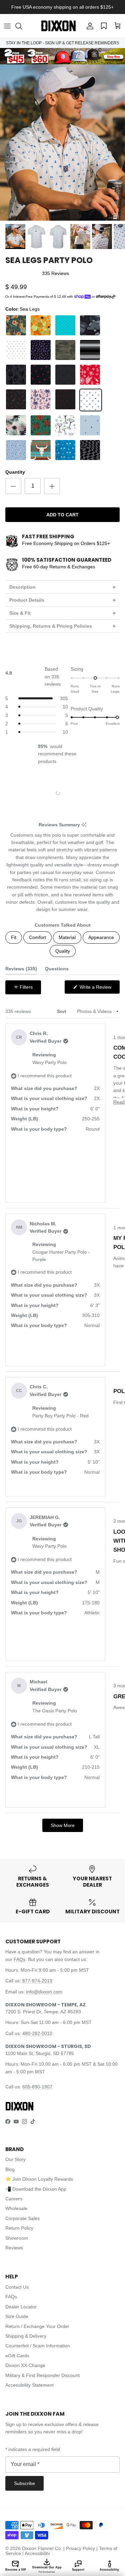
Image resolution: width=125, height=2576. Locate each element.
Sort (62, 1011)
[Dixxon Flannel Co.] (58, 26)
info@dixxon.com (44, 1992)
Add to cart (62, 515)
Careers (14, 2199)
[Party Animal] (65, 375)
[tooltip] (84, 825)
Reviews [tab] (21, 970)
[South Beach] (16, 425)
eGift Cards (17, 2356)
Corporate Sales (22, 2218)
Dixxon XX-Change (25, 2365)
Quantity (15, 472)
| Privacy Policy (80, 2548)
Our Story (15, 2159)
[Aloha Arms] (16, 325)
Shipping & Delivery (26, 2336)
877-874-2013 (37, 1981)
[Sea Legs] (91, 400)
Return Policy (19, 2228)
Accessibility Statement (29, 2385)
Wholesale (16, 2208)
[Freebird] (65, 350)
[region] (63, 793)
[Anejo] (41, 325)
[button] (22, 26)
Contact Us (17, 2287)
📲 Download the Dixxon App (36, 2189)
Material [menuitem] (67, 937)
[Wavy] (90, 450)
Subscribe (24, 2483)
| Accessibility (36, 2553)
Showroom (17, 2238)
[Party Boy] (90, 375)
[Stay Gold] (41, 425)
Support (78, 2570)
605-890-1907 (37, 2087)
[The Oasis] (90, 425)
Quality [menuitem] (63, 951)
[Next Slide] (82, 793)
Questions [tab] (57, 970)
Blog (10, 2169)
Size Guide (17, 2316)
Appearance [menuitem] (101, 937)
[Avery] (65, 325)
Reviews (14, 2248)
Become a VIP (16, 2570)
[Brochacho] (16, 350)
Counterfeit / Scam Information (38, 2346)
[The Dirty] (65, 425)
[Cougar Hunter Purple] (41, 350)
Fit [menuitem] (14, 937)
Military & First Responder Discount (42, 2375)
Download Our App (47, 2569)
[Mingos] (41, 375)
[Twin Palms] (65, 450)
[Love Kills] (16, 375)
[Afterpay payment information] (107, 297)
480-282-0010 (37, 2033)
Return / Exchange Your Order (37, 2326)
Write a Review (99, 989)
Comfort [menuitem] (37, 937)
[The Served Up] (16, 450)
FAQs (19, 1959)
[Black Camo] (90, 325)
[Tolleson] (41, 450)
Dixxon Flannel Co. (42, 2548)
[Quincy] (41, 400)
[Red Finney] (65, 400)
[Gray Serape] (90, 350)
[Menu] (7, 26)
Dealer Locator (21, 2307)
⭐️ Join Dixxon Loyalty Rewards (39, 2179)
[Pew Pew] (16, 400)
